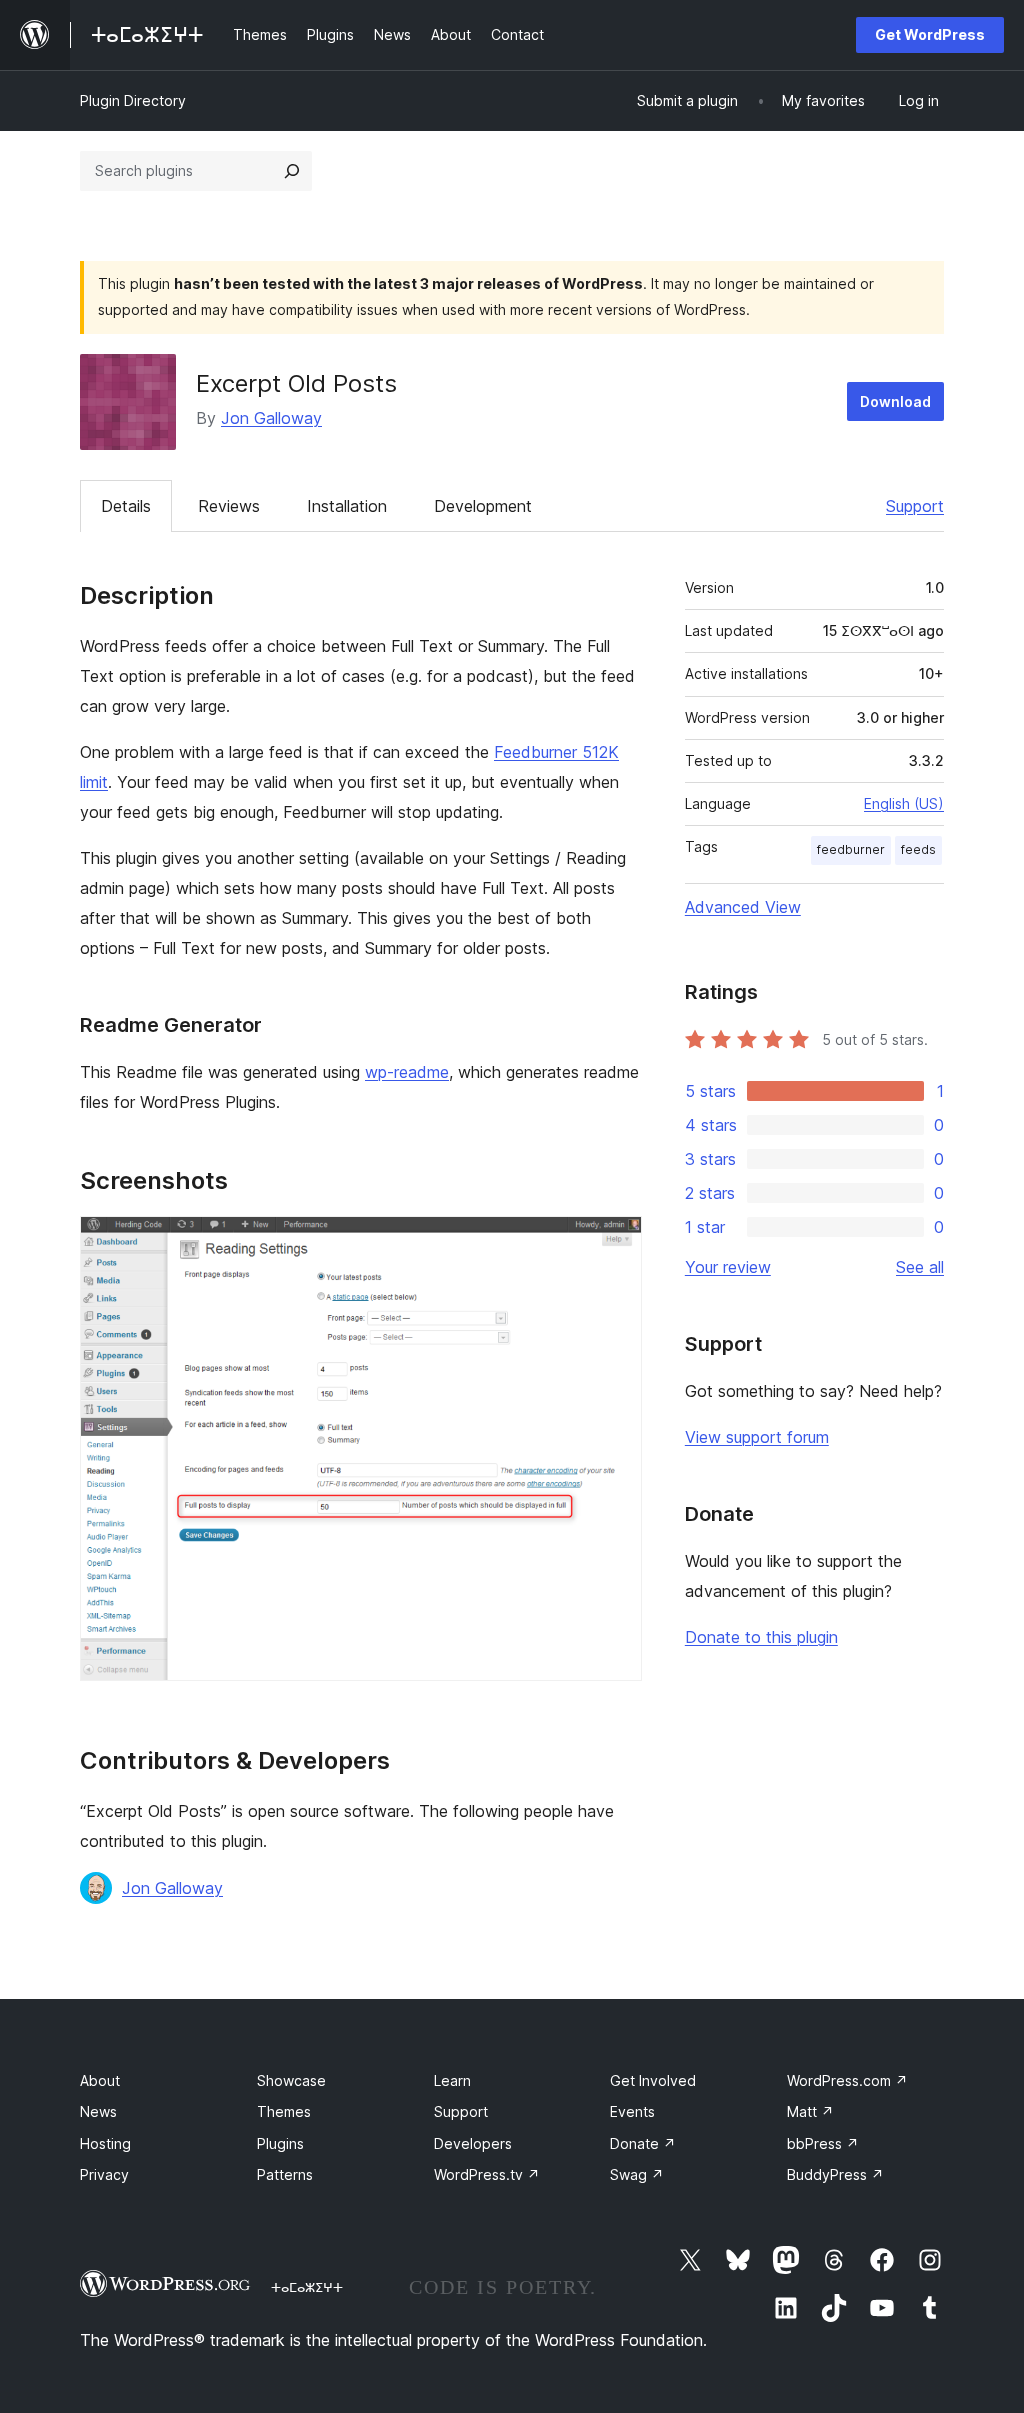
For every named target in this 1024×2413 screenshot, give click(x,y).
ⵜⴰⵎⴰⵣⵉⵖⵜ (307, 2287)
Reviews (229, 506)
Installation (347, 506)
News (98, 2111)
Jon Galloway (271, 418)
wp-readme (407, 1072)
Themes (284, 2111)
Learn (452, 2080)
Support (915, 506)
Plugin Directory (133, 100)
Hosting (105, 2143)
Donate (643, 2143)
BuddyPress (835, 2174)
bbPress (823, 2143)
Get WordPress (930, 34)
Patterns (285, 2174)
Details (126, 506)
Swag (637, 2174)
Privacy (104, 2174)
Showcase (291, 2080)
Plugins (280, 2143)
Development (483, 506)
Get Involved (653, 2080)
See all (920, 1267)
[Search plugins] (292, 171)
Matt (810, 2111)
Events (632, 2111)
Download (895, 401)
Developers (473, 2143)
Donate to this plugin (761, 1637)
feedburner (851, 849)
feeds (918, 849)
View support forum (757, 1437)
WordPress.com (847, 2080)
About (100, 2080)
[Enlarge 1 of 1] (615, 1243)
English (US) (904, 803)
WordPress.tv (487, 2174)
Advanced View (743, 907)
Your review (728, 1267)
